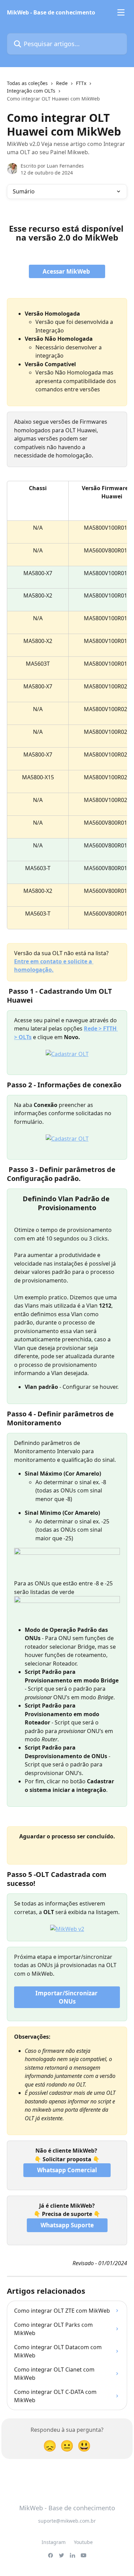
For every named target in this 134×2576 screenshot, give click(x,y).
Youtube (83, 2542)
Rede (62, 83)
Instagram (54, 2542)
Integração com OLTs (31, 91)
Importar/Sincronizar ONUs (67, 1997)
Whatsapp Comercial (67, 2170)
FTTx (81, 83)
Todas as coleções (27, 83)
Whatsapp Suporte (67, 2225)
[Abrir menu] (121, 12)
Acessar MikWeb (67, 271)
